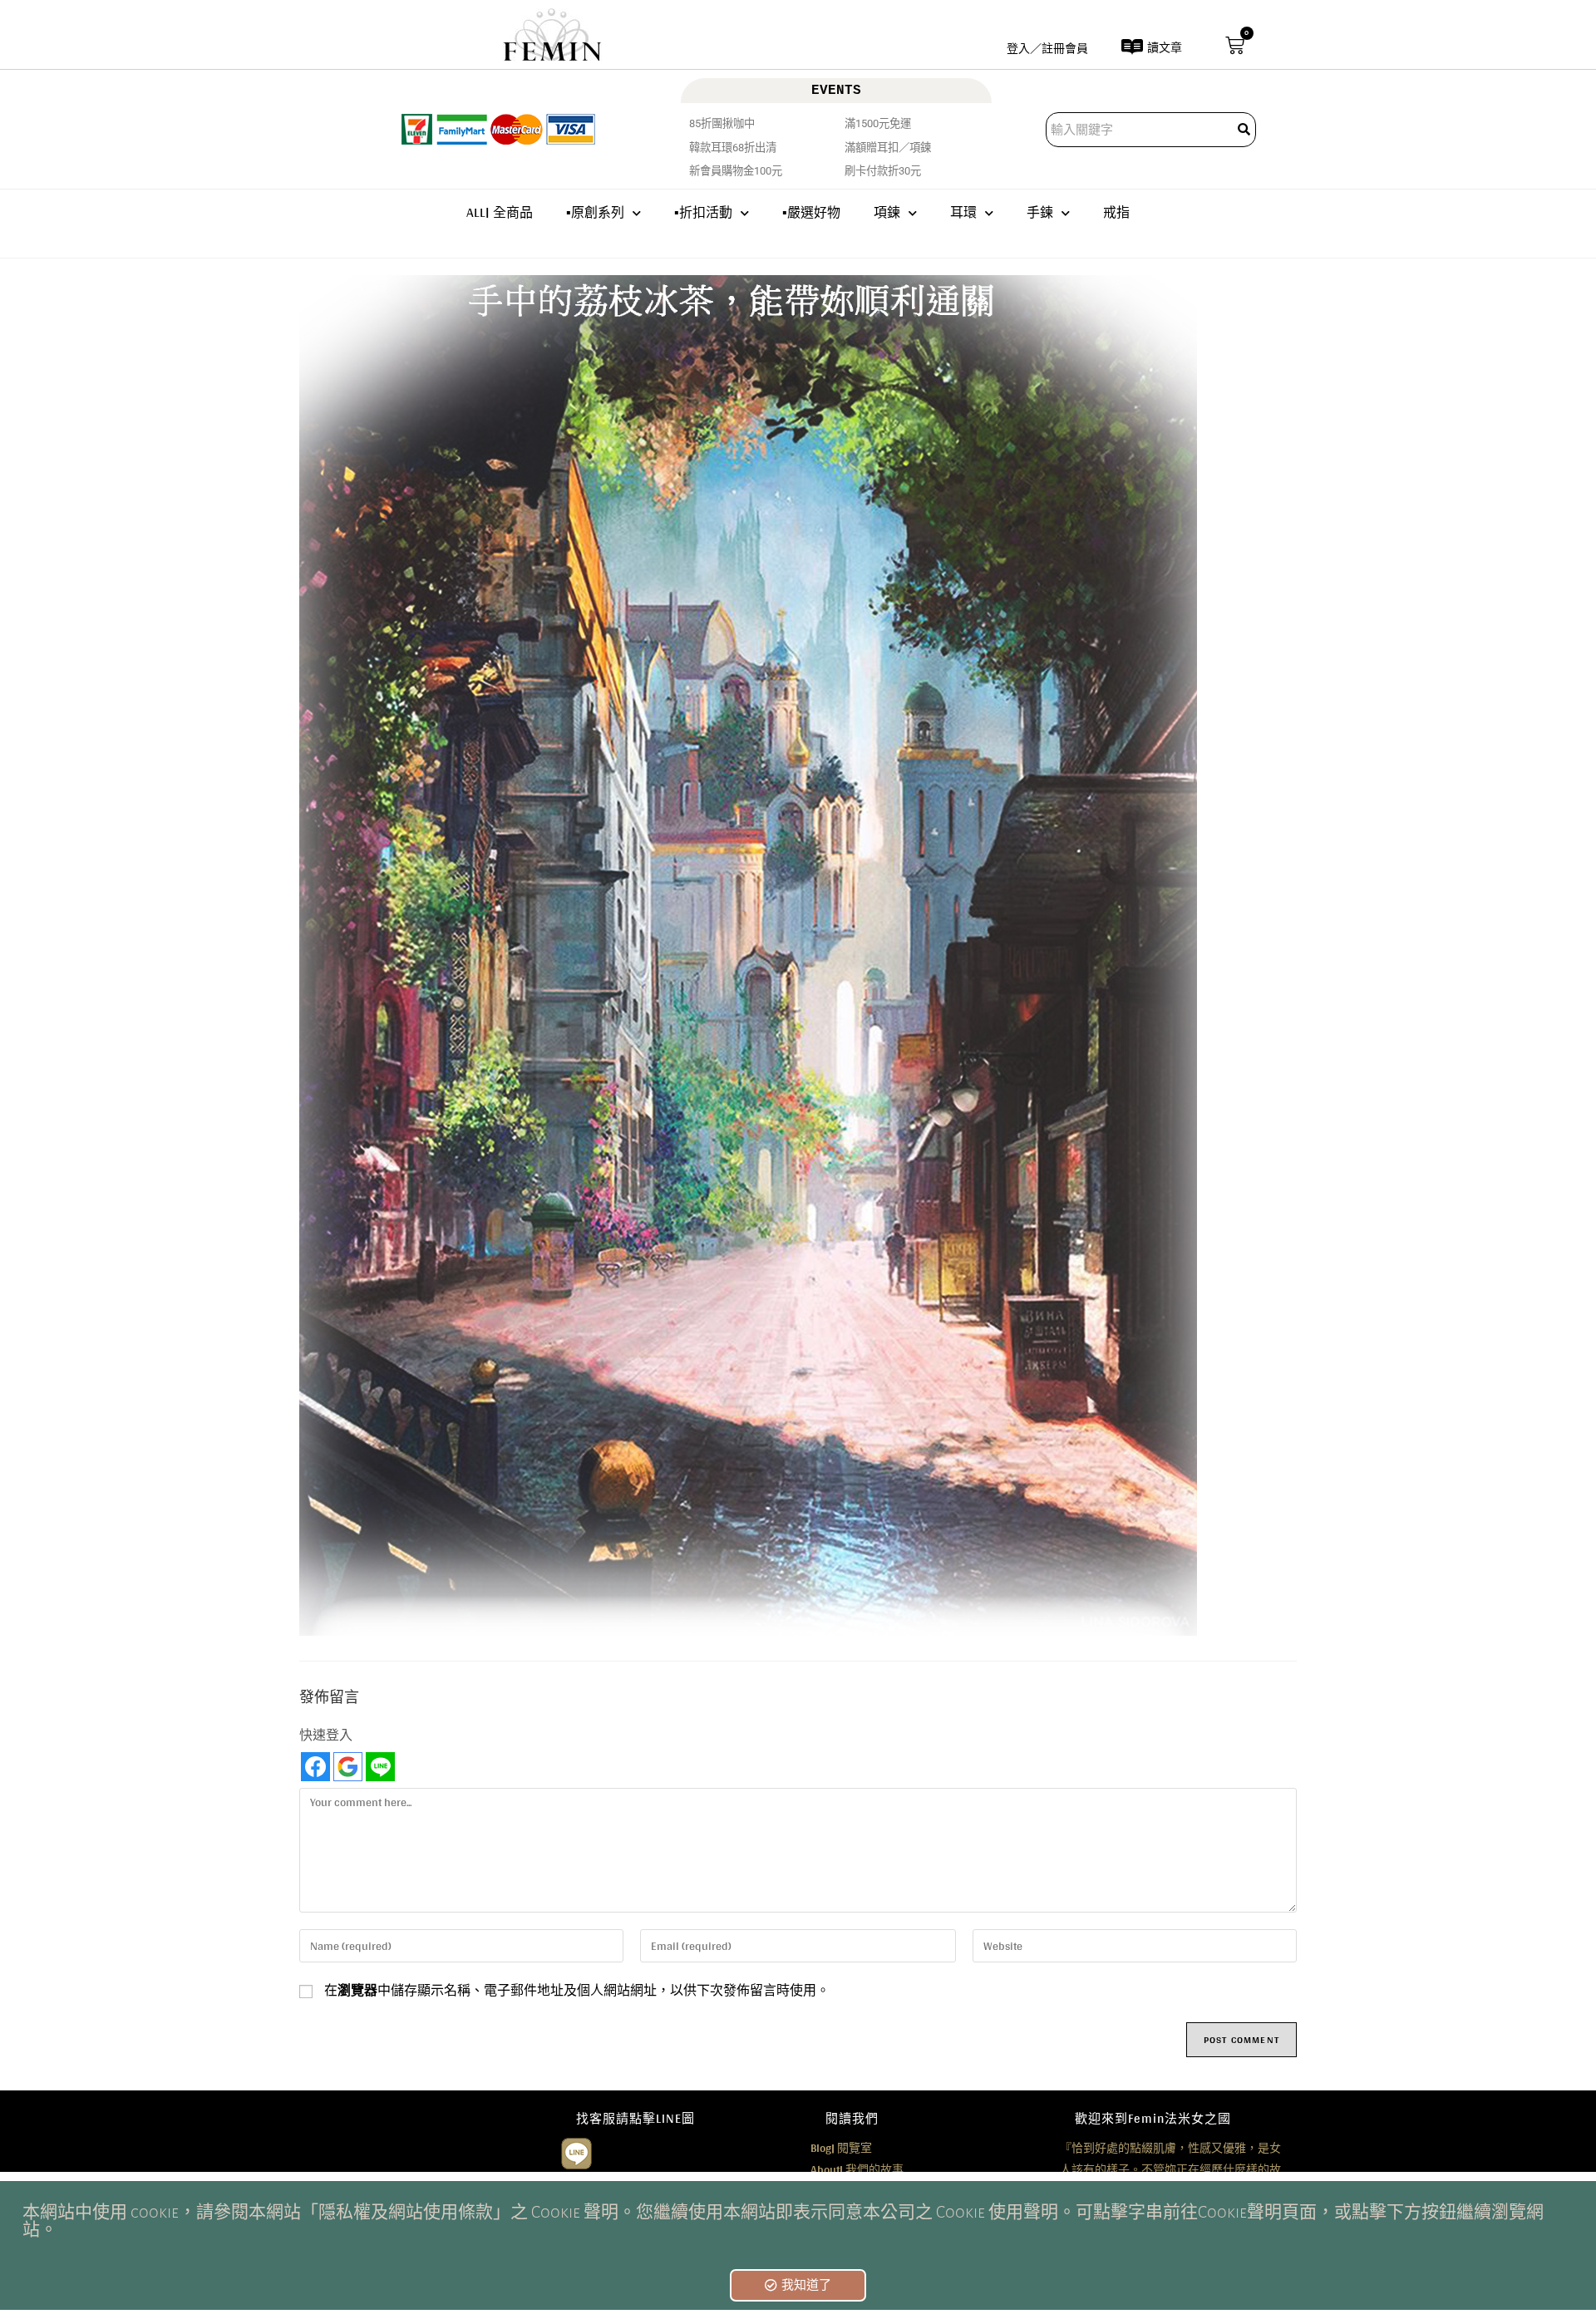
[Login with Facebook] (315, 1767)
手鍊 (1040, 212)
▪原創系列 (595, 212)
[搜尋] (1245, 130)
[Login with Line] (380, 1767)
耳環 (963, 212)
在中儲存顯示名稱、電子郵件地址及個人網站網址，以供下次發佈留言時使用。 (577, 1991)
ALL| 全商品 (500, 212)
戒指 (1116, 212)
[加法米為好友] (576, 2152)
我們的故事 (857, 2169)
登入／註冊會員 (1047, 48)
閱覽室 (841, 2148)
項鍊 (887, 212)
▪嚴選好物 (811, 212)
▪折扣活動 (703, 212)
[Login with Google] (348, 1767)
